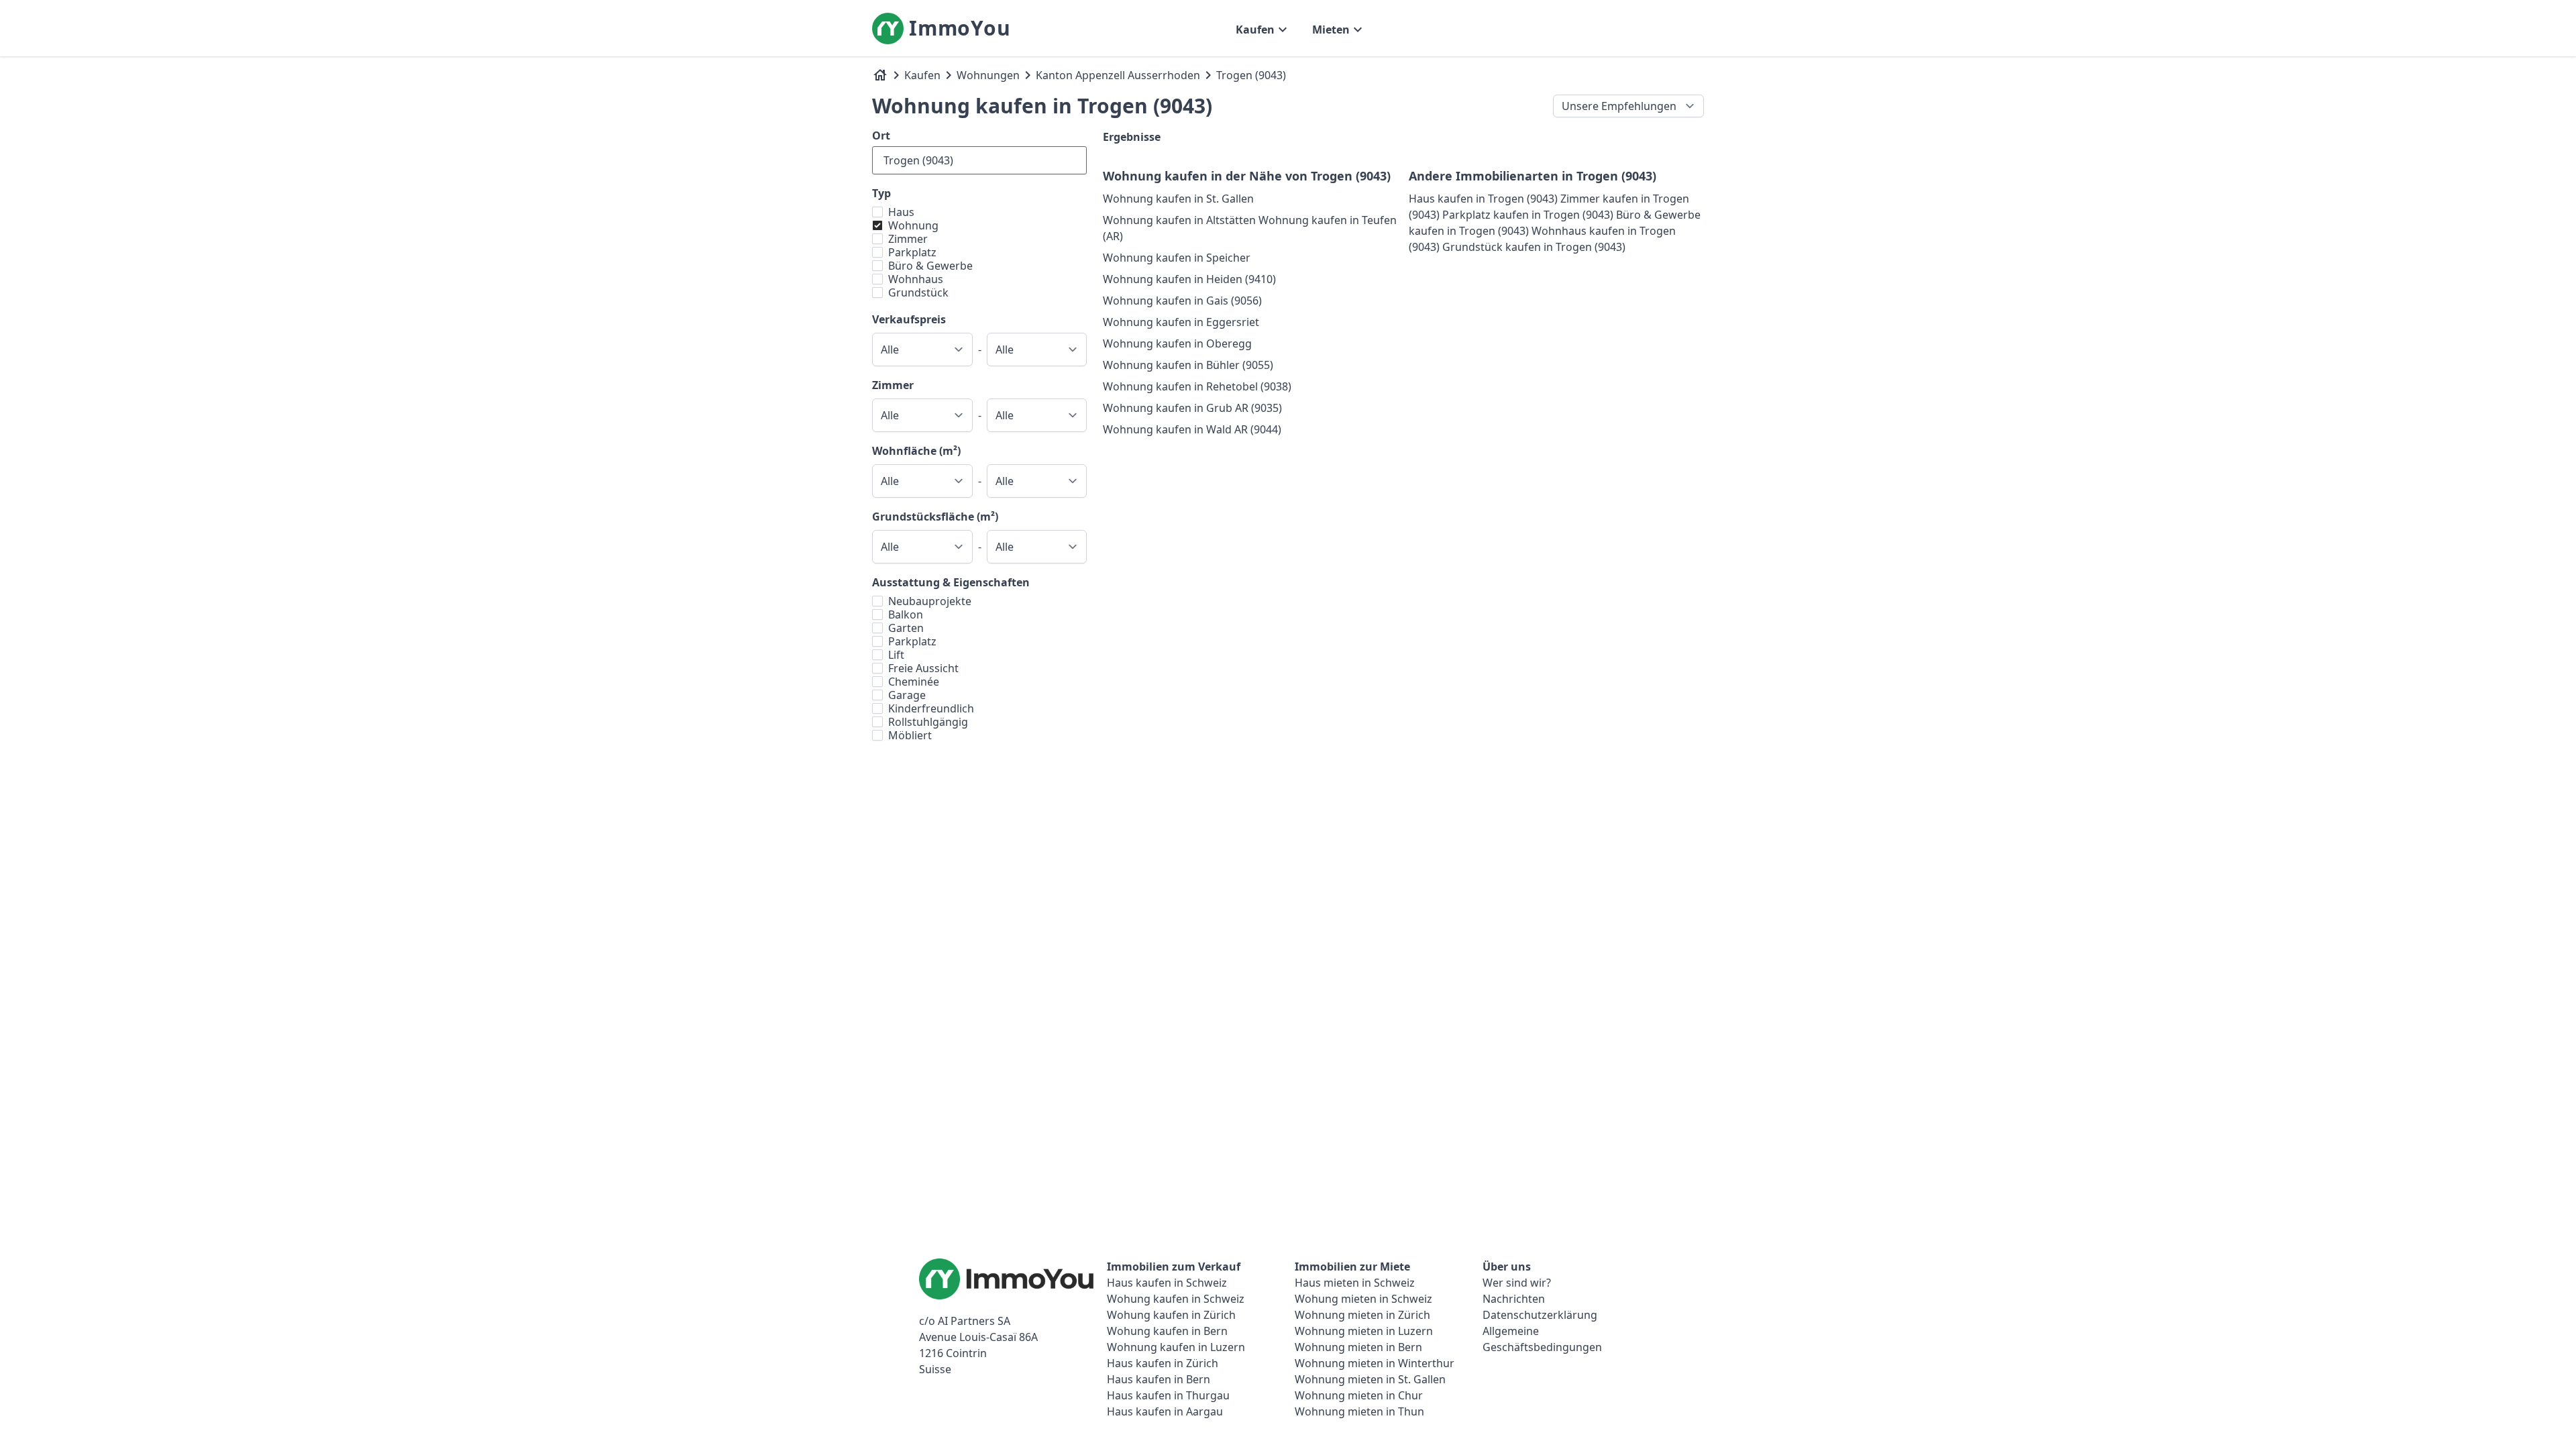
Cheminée (914, 682)
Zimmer (908, 239)
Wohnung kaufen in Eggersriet (1181, 322)
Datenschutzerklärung (1540, 1315)
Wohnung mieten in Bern (1358, 1347)
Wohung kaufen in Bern (1167, 1331)
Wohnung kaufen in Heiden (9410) (1189, 279)
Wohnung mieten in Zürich (1362, 1315)
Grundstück (918, 292)
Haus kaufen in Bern (1159, 1379)
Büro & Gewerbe (930, 266)
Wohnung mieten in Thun (1359, 1411)
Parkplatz (912, 252)
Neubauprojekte (930, 601)
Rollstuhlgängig (928, 722)
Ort (881, 136)
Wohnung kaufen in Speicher (1177, 258)
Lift (896, 655)
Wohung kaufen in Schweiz (1176, 1299)
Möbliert (910, 735)
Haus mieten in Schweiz (1355, 1283)
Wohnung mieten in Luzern (1364, 1331)
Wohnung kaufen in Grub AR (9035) (1192, 408)
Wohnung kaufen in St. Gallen (1178, 199)
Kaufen (922, 75)
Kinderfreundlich (931, 708)
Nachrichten (1514, 1299)
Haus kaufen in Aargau (1165, 1411)
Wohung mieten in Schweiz (1363, 1299)
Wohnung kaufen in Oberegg (1177, 343)
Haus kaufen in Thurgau (1168, 1395)
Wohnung (913, 225)
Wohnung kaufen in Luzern (1176, 1347)
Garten (906, 628)
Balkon (906, 614)
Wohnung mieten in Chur (1359, 1395)
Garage (907, 695)
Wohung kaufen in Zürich (1171, 1315)
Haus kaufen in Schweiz (1167, 1283)
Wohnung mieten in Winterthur (1375, 1363)
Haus (901, 212)
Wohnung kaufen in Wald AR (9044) (1192, 429)
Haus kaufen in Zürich (1163, 1363)
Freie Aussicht (923, 668)
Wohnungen (988, 75)
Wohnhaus (916, 279)
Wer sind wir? (1517, 1283)
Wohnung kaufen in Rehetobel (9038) (1197, 386)
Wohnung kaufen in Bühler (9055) (1188, 365)
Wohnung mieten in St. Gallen (1370, 1379)
